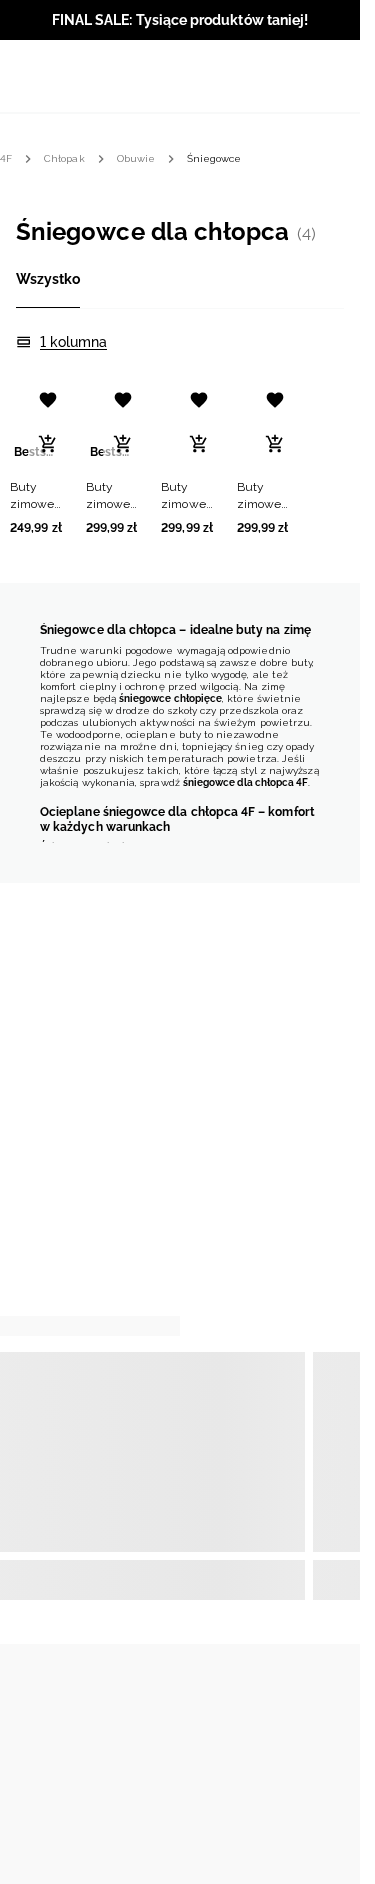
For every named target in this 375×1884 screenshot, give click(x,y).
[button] (36, 456)
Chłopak (64, 158)
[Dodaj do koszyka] (48, 444)
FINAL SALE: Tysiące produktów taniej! (180, 20)
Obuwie (136, 158)
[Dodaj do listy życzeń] (48, 400)
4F (6, 158)
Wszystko (48, 279)
